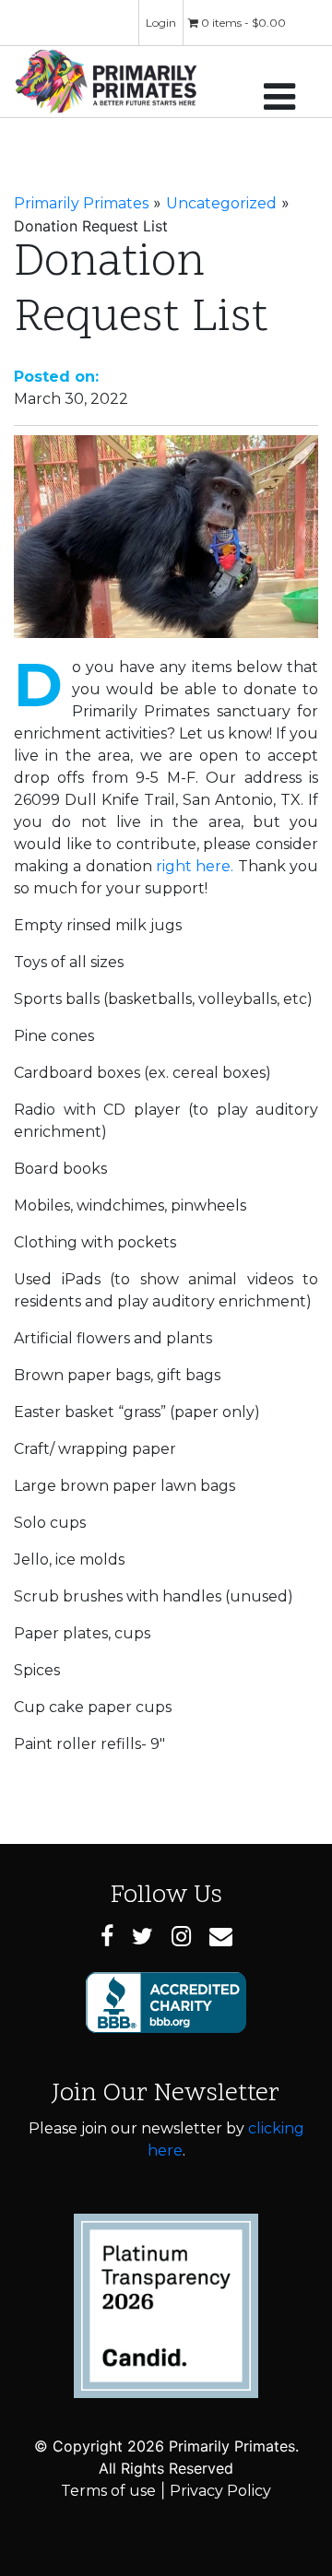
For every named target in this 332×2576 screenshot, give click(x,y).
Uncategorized (221, 203)
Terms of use (108, 2491)
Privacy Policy (220, 2491)
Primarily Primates (81, 203)
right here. (195, 866)
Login (161, 23)
